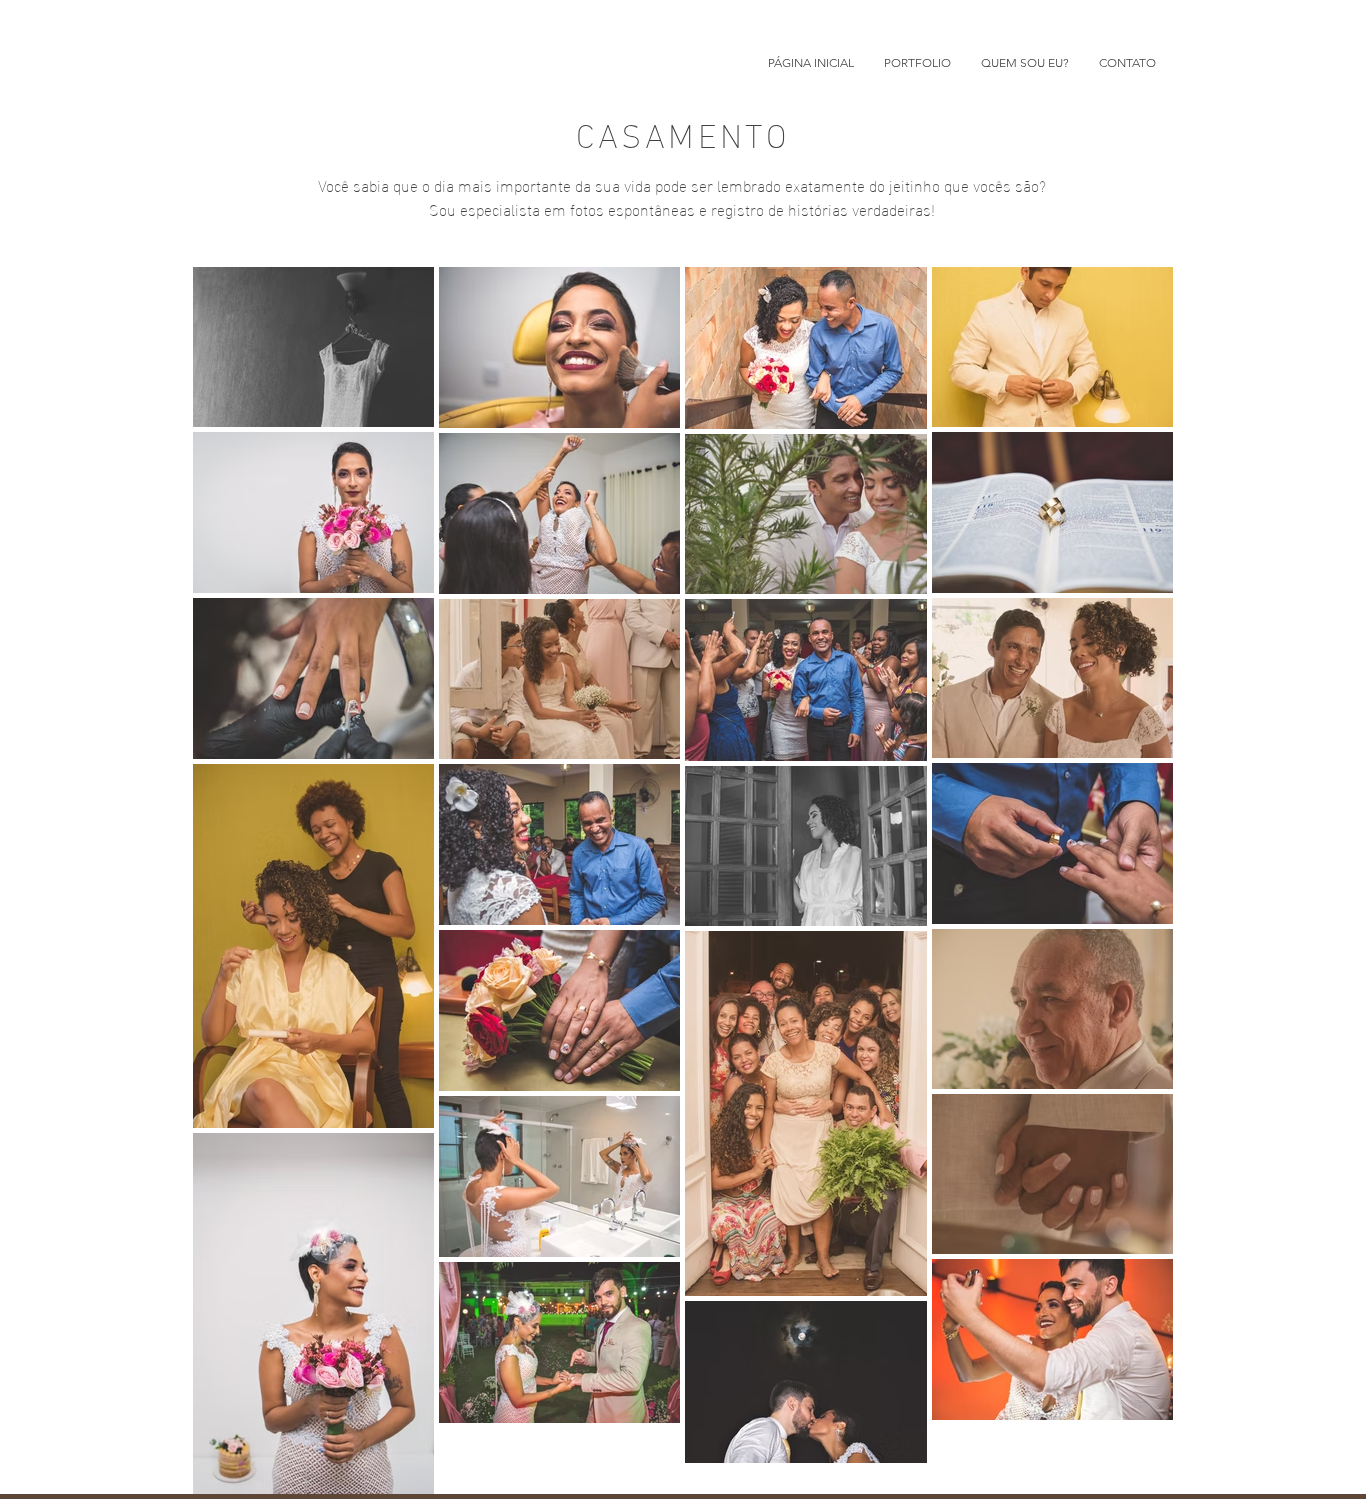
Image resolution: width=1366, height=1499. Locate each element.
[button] (917, 63)
